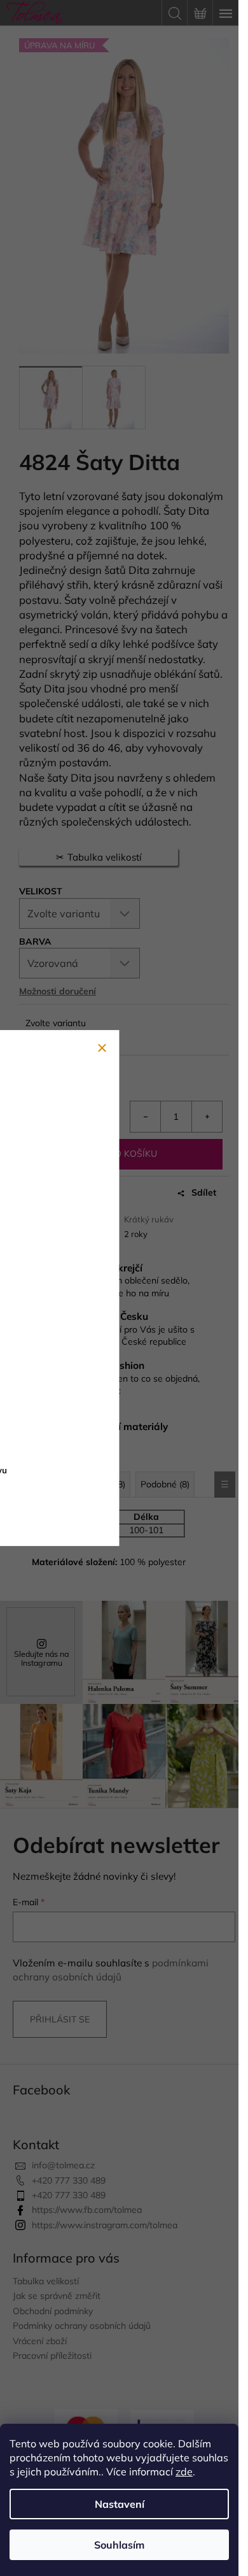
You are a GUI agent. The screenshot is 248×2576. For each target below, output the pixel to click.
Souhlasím (119, 2545)
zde (184, 2472)
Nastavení (120, 2504)
